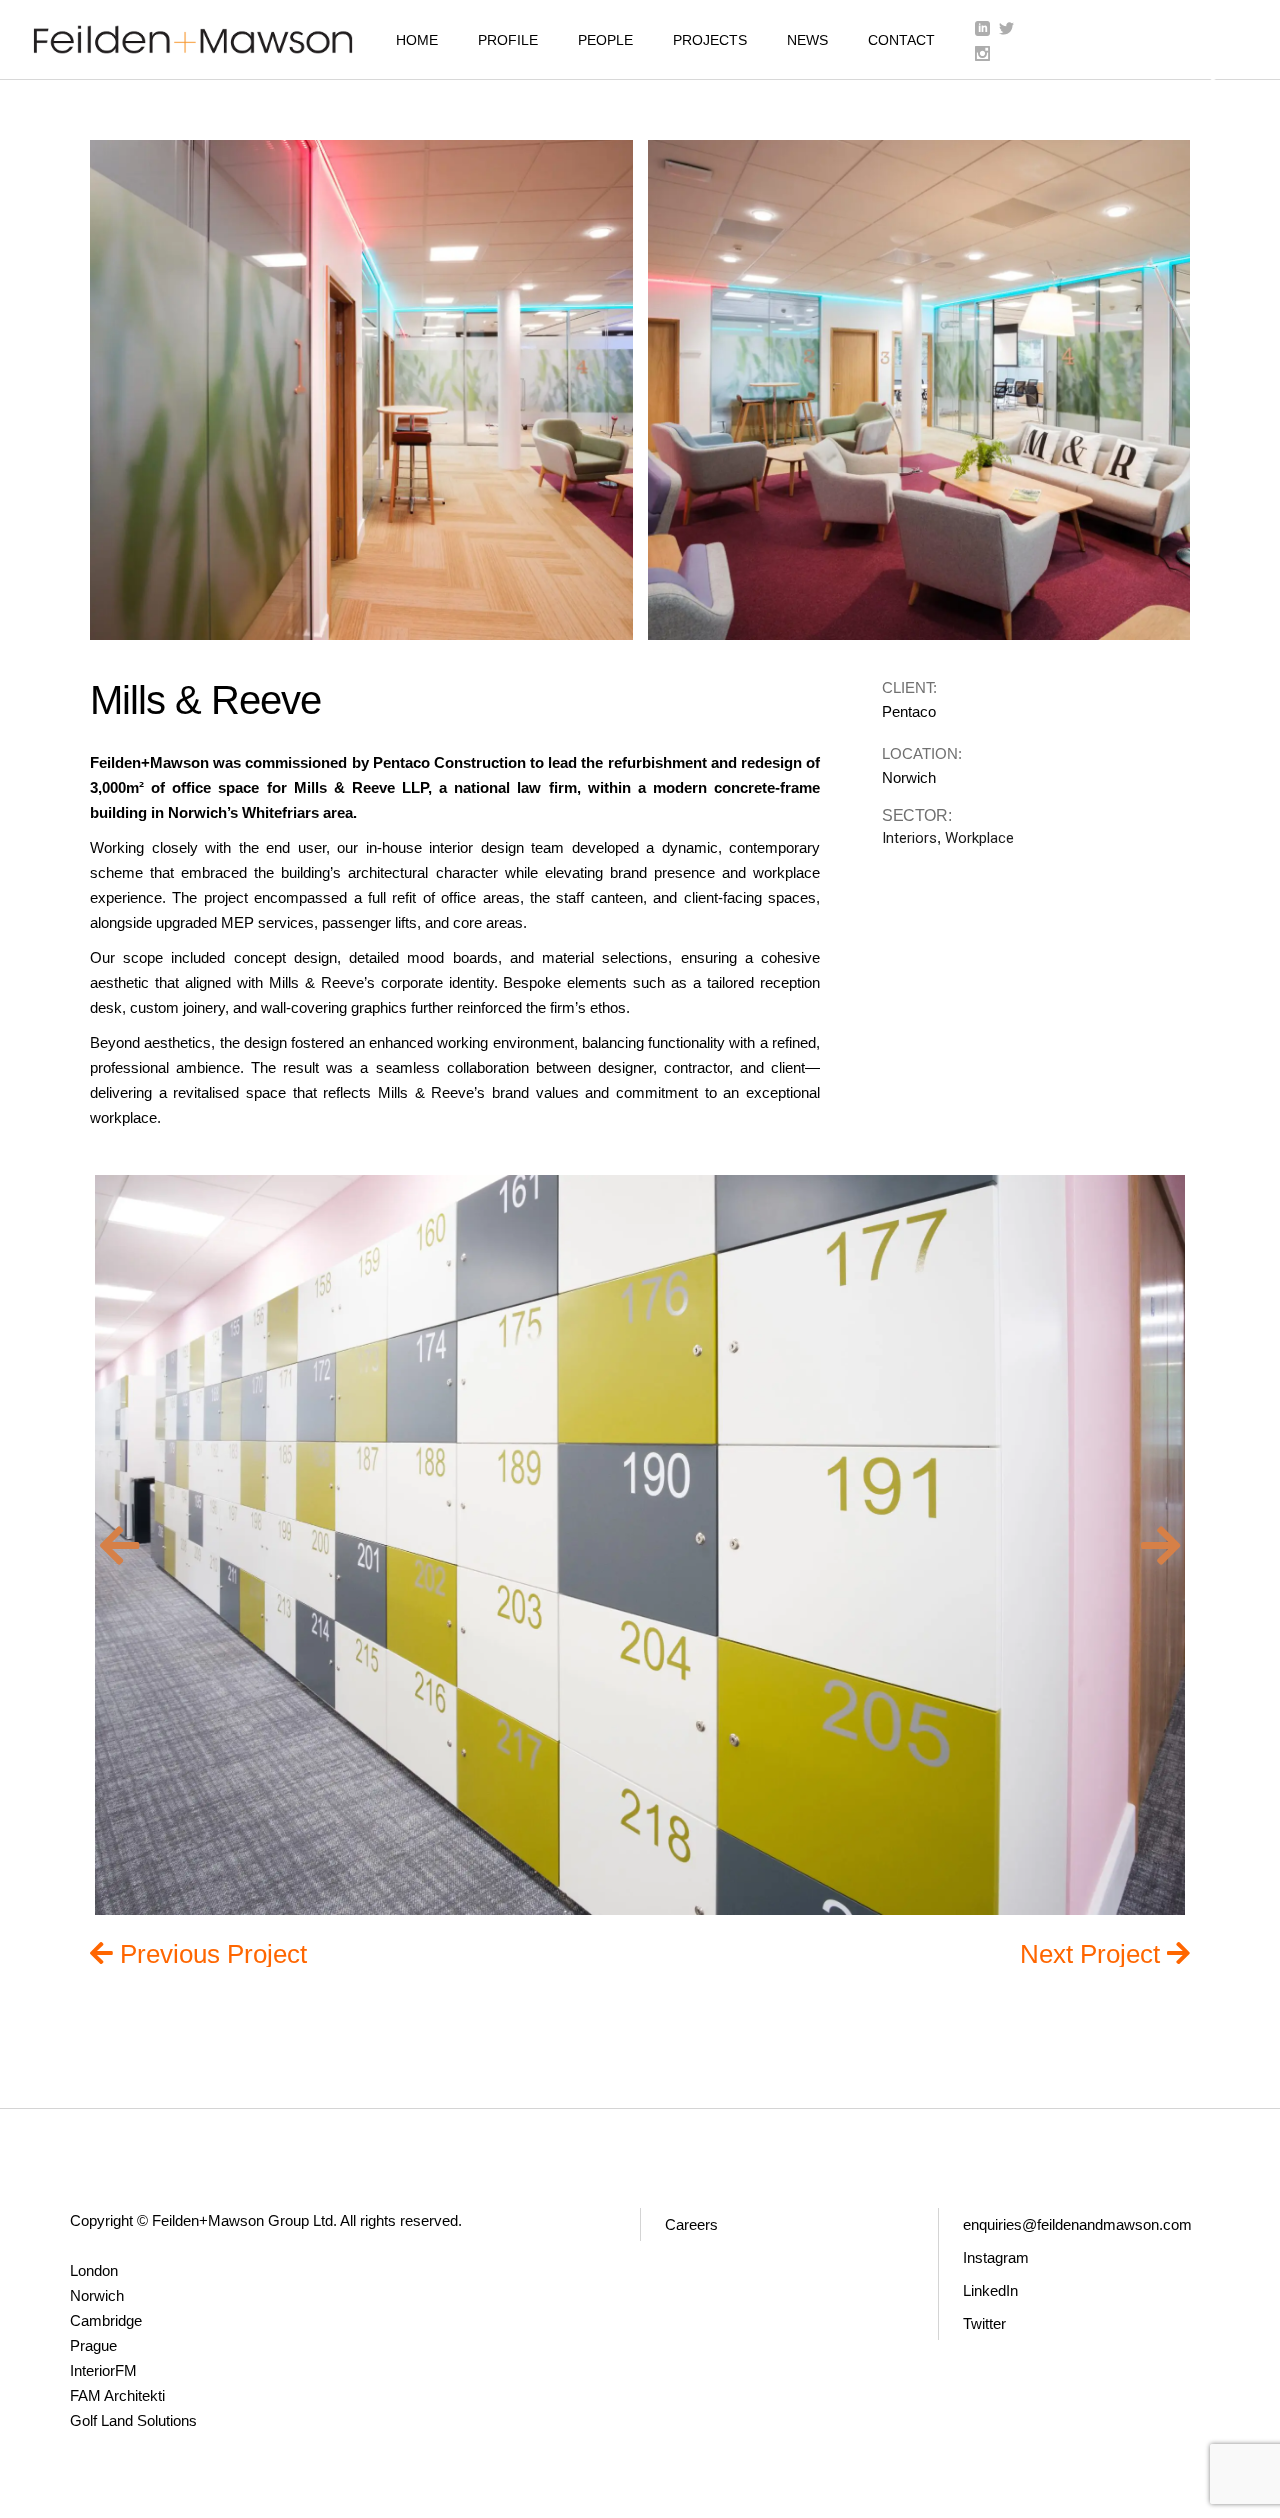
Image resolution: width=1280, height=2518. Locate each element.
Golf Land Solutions (133, 2420)
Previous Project (213, 1953)
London (94, 2270)
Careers (691, 2224)
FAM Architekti (117, 2395)
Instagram (996, 2257)
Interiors (909, 838)
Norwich (97, 2295)
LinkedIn (990, 2290)
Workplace (979, 838)
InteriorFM (103, 2370)
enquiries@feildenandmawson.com (1077, 2224)
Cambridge (106, 2320)
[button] (119, 1545)
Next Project (1093, 1953)
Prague (93, 2345)
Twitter (984, 2323)
